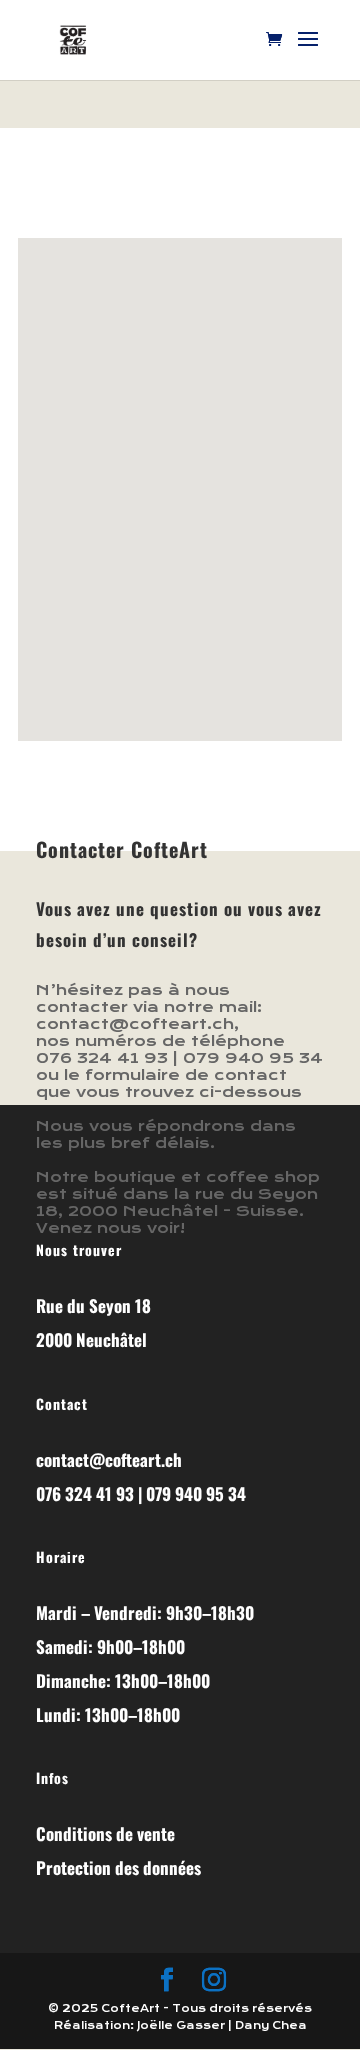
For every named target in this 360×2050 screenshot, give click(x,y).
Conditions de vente (105, 1833)
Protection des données (118, 1867)
